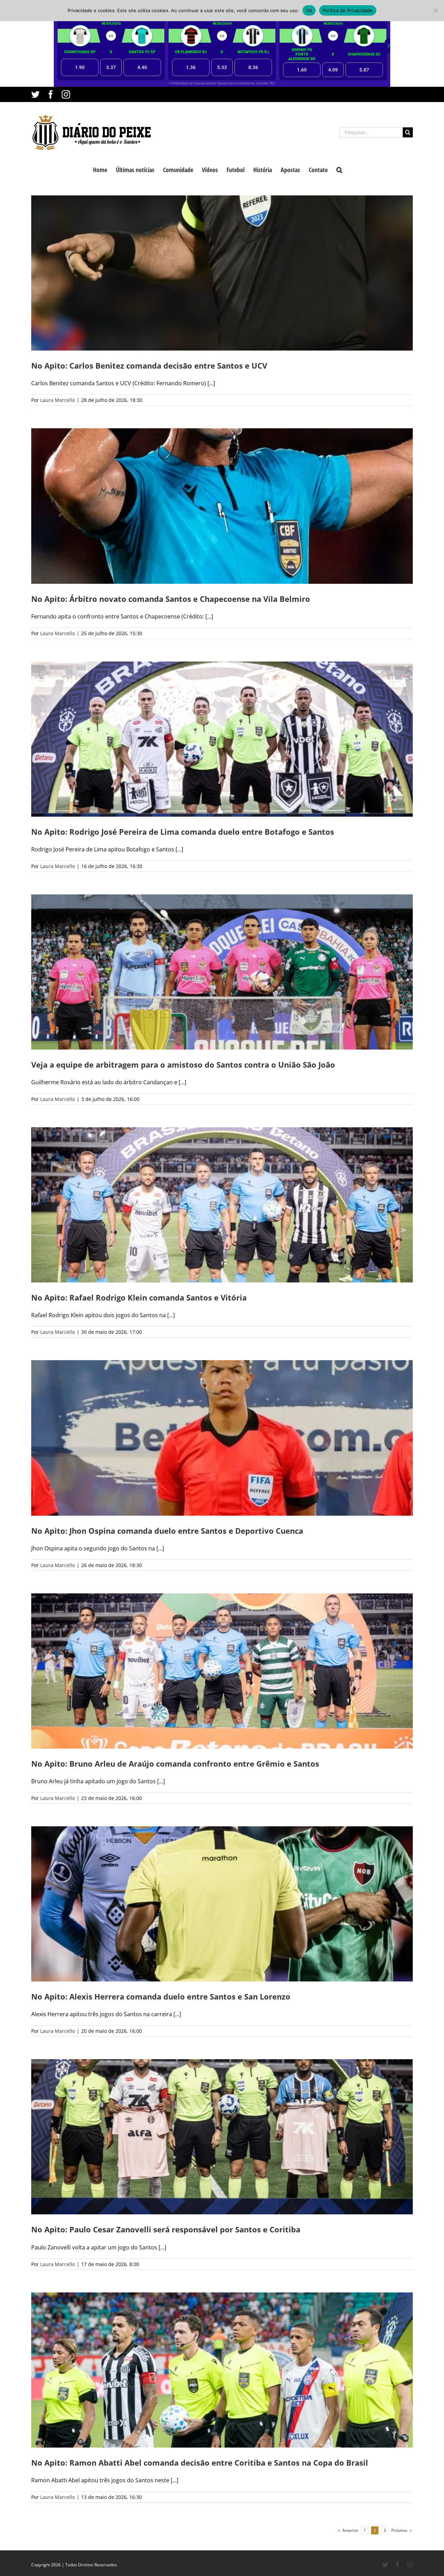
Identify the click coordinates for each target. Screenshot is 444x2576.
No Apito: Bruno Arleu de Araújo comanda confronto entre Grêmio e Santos (175, 1763)
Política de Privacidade (348, 10)
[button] (339, 169)
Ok (309, 10)
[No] (435, 10)
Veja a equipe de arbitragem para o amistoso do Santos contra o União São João (183, 1064)
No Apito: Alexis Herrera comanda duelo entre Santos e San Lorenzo (161, 1996)
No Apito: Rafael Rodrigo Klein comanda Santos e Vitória (139, 1297)
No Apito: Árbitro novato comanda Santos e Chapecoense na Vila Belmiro (171, 599)
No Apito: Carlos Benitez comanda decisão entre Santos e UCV (149, 365)
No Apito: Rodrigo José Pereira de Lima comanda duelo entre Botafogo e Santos (183, 832)
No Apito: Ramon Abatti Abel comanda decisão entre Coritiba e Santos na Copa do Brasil (200, 2463)
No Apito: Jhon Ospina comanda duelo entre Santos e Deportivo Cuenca (167, 1531)
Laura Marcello (58, 400)
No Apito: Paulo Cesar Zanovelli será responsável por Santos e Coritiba (166, 2229)
